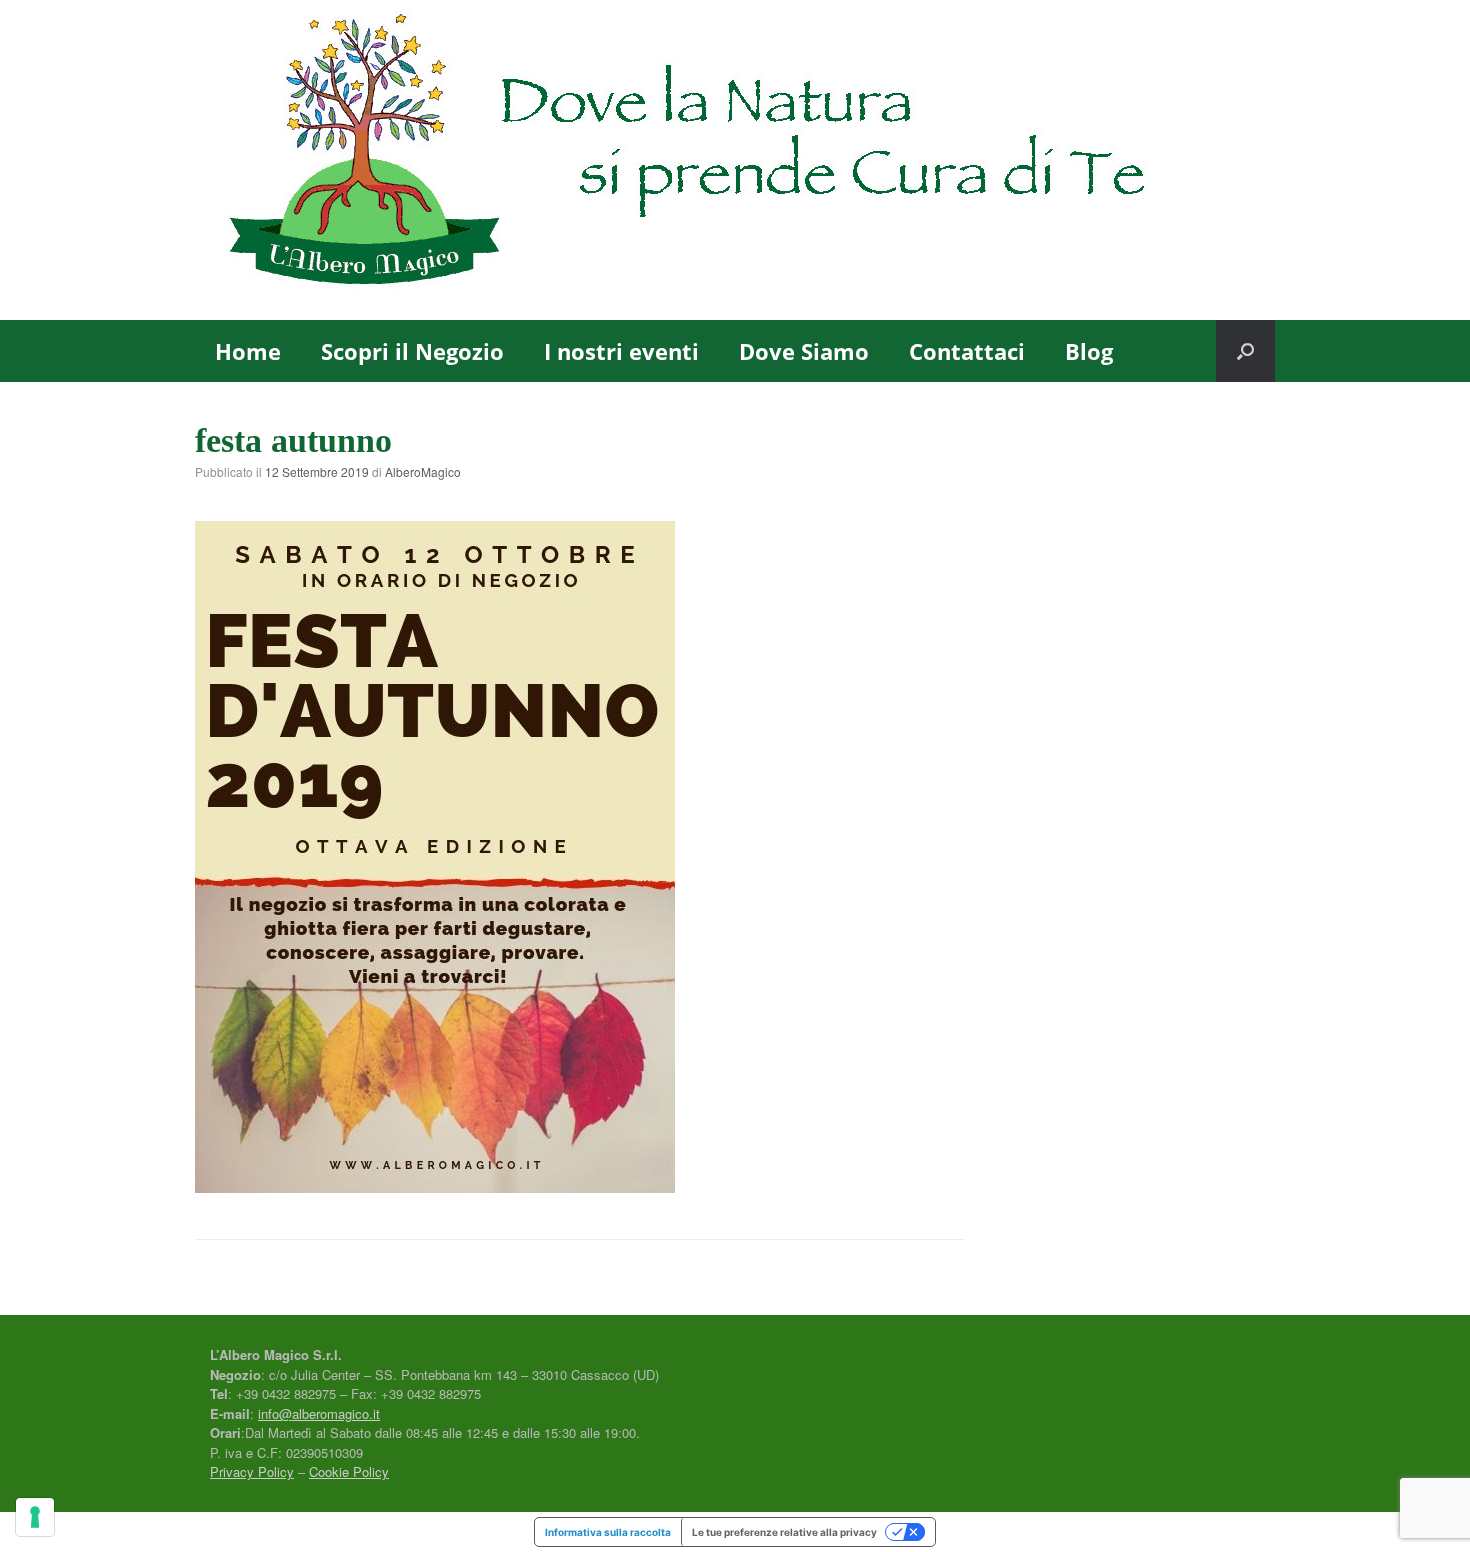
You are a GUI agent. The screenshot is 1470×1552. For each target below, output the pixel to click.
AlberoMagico (423, 471)
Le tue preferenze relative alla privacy (784, 1532)
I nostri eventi (621, 351)
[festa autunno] (435, 1186)
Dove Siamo (804, 351)
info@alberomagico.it (319, 1413)
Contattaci (967, 351)
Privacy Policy (252, 1471)
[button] (1245, 351)
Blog (1089, 351)
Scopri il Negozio (412, 351)
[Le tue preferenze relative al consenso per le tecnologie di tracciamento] (35, 1517)
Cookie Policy (349, 1471)
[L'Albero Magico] (735, 160)
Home (248, 351)
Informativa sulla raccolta (608, 1532)
